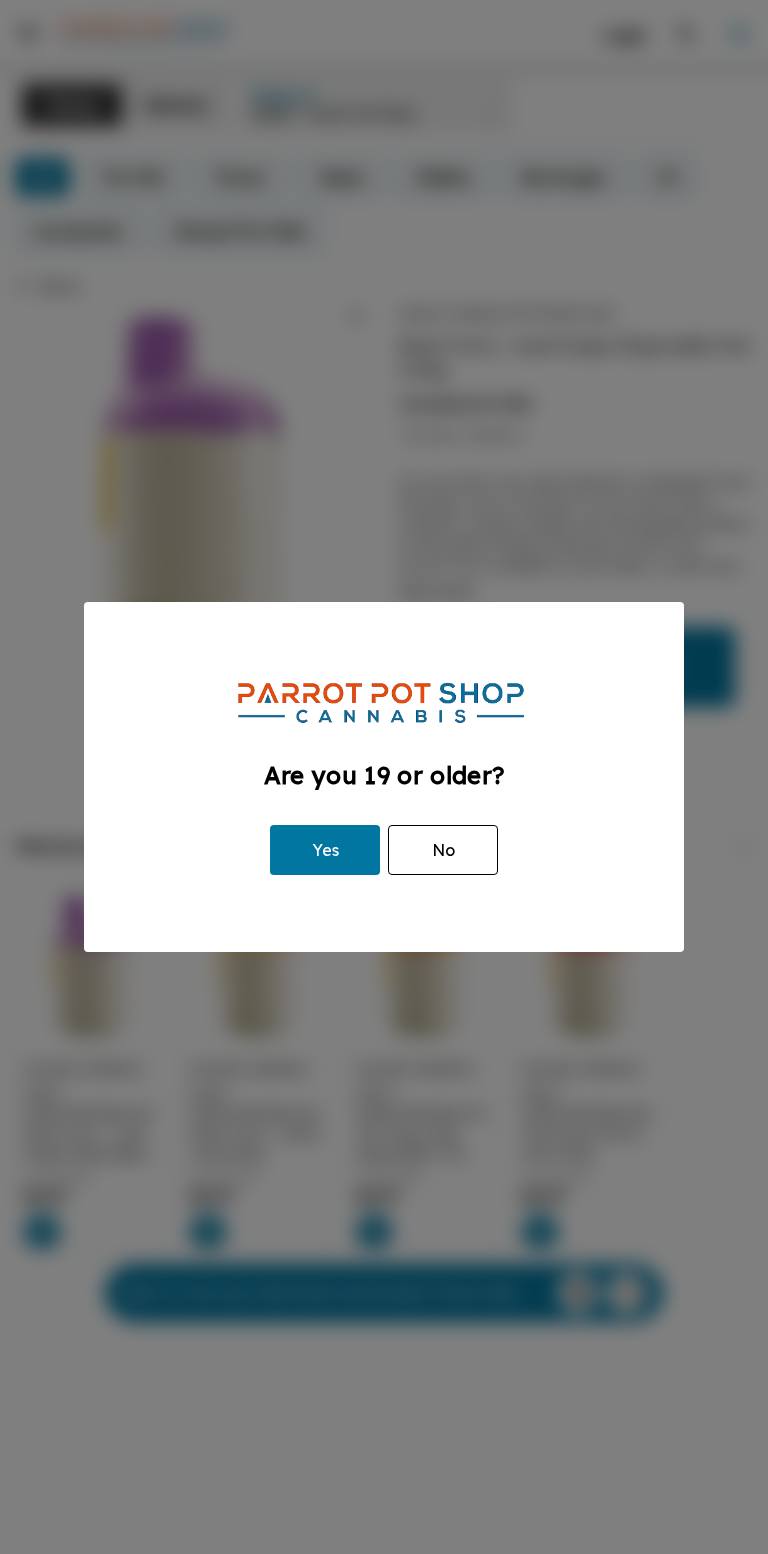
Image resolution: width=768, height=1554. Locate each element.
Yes (325, 850)
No (443, 850)
